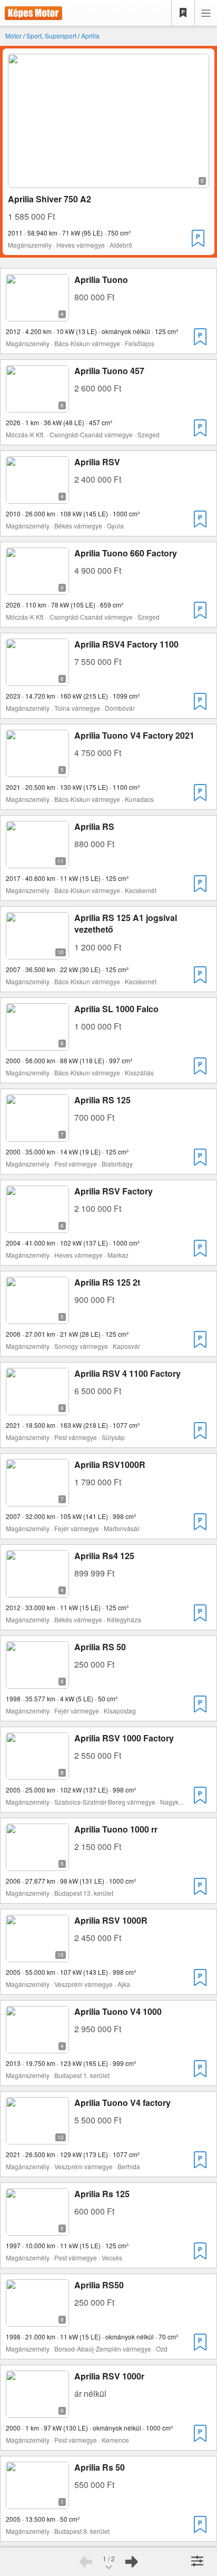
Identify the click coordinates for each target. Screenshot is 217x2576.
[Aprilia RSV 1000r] (37, 2411)
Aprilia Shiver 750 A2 (50, 199)
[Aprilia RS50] (37, 2320)
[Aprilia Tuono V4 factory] (37, 2138)
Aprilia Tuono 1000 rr (116, 1829)
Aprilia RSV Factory (114, 1191)
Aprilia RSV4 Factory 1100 (126, 644)
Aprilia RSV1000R (110, 1465)
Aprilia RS (94, 826)
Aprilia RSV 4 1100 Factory (127, 1373)
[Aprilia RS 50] (37, 1682)
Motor (13, 36)
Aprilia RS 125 (102, 1100)
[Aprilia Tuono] (37, 315)
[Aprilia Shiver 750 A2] (108, 182)
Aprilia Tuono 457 (109, 371)
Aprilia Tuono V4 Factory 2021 (134, 735)
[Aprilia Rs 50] (37, 2502)
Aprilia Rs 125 (102, 2194)
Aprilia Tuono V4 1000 (118, 2011)
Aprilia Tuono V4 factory (122, 2103)
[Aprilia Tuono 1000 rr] (37, 1864)
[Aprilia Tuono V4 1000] (37, 2047)
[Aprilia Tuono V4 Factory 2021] (37, 771)
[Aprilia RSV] (37, 497)
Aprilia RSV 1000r (109, 2376)
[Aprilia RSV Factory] (37, 1226)
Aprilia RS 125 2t (107, 1282)
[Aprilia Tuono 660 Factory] (37, 588)
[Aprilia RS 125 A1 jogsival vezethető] (37, 953)
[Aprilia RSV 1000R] (37, 1956)
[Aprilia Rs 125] (37, 2229)
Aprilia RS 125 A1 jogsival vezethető (126, 923)
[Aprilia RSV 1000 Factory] (37, 1773)
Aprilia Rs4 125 (104, 1556)
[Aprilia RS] (37, 862)
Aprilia (90, 36)
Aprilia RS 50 (100, 1647)
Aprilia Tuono (101, 280)
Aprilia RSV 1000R (111, 1920)
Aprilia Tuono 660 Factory (126, 553)
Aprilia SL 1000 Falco (116, 1009)
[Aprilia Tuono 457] (37, 406)
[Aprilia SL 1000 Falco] (37, 1044)
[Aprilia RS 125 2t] (37, 1318)
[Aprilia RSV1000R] (37, 1500)
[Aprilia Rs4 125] (37, 1591)
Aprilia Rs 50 (100, 2467)
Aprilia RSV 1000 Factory (124, 1738)
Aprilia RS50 (99, 2285)
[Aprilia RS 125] (37, 1135)
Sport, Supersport (51, 36)
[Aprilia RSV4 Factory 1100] (37, 679)
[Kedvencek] (183, 13)
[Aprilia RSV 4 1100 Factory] (37, 1409)
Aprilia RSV (97, 462)
